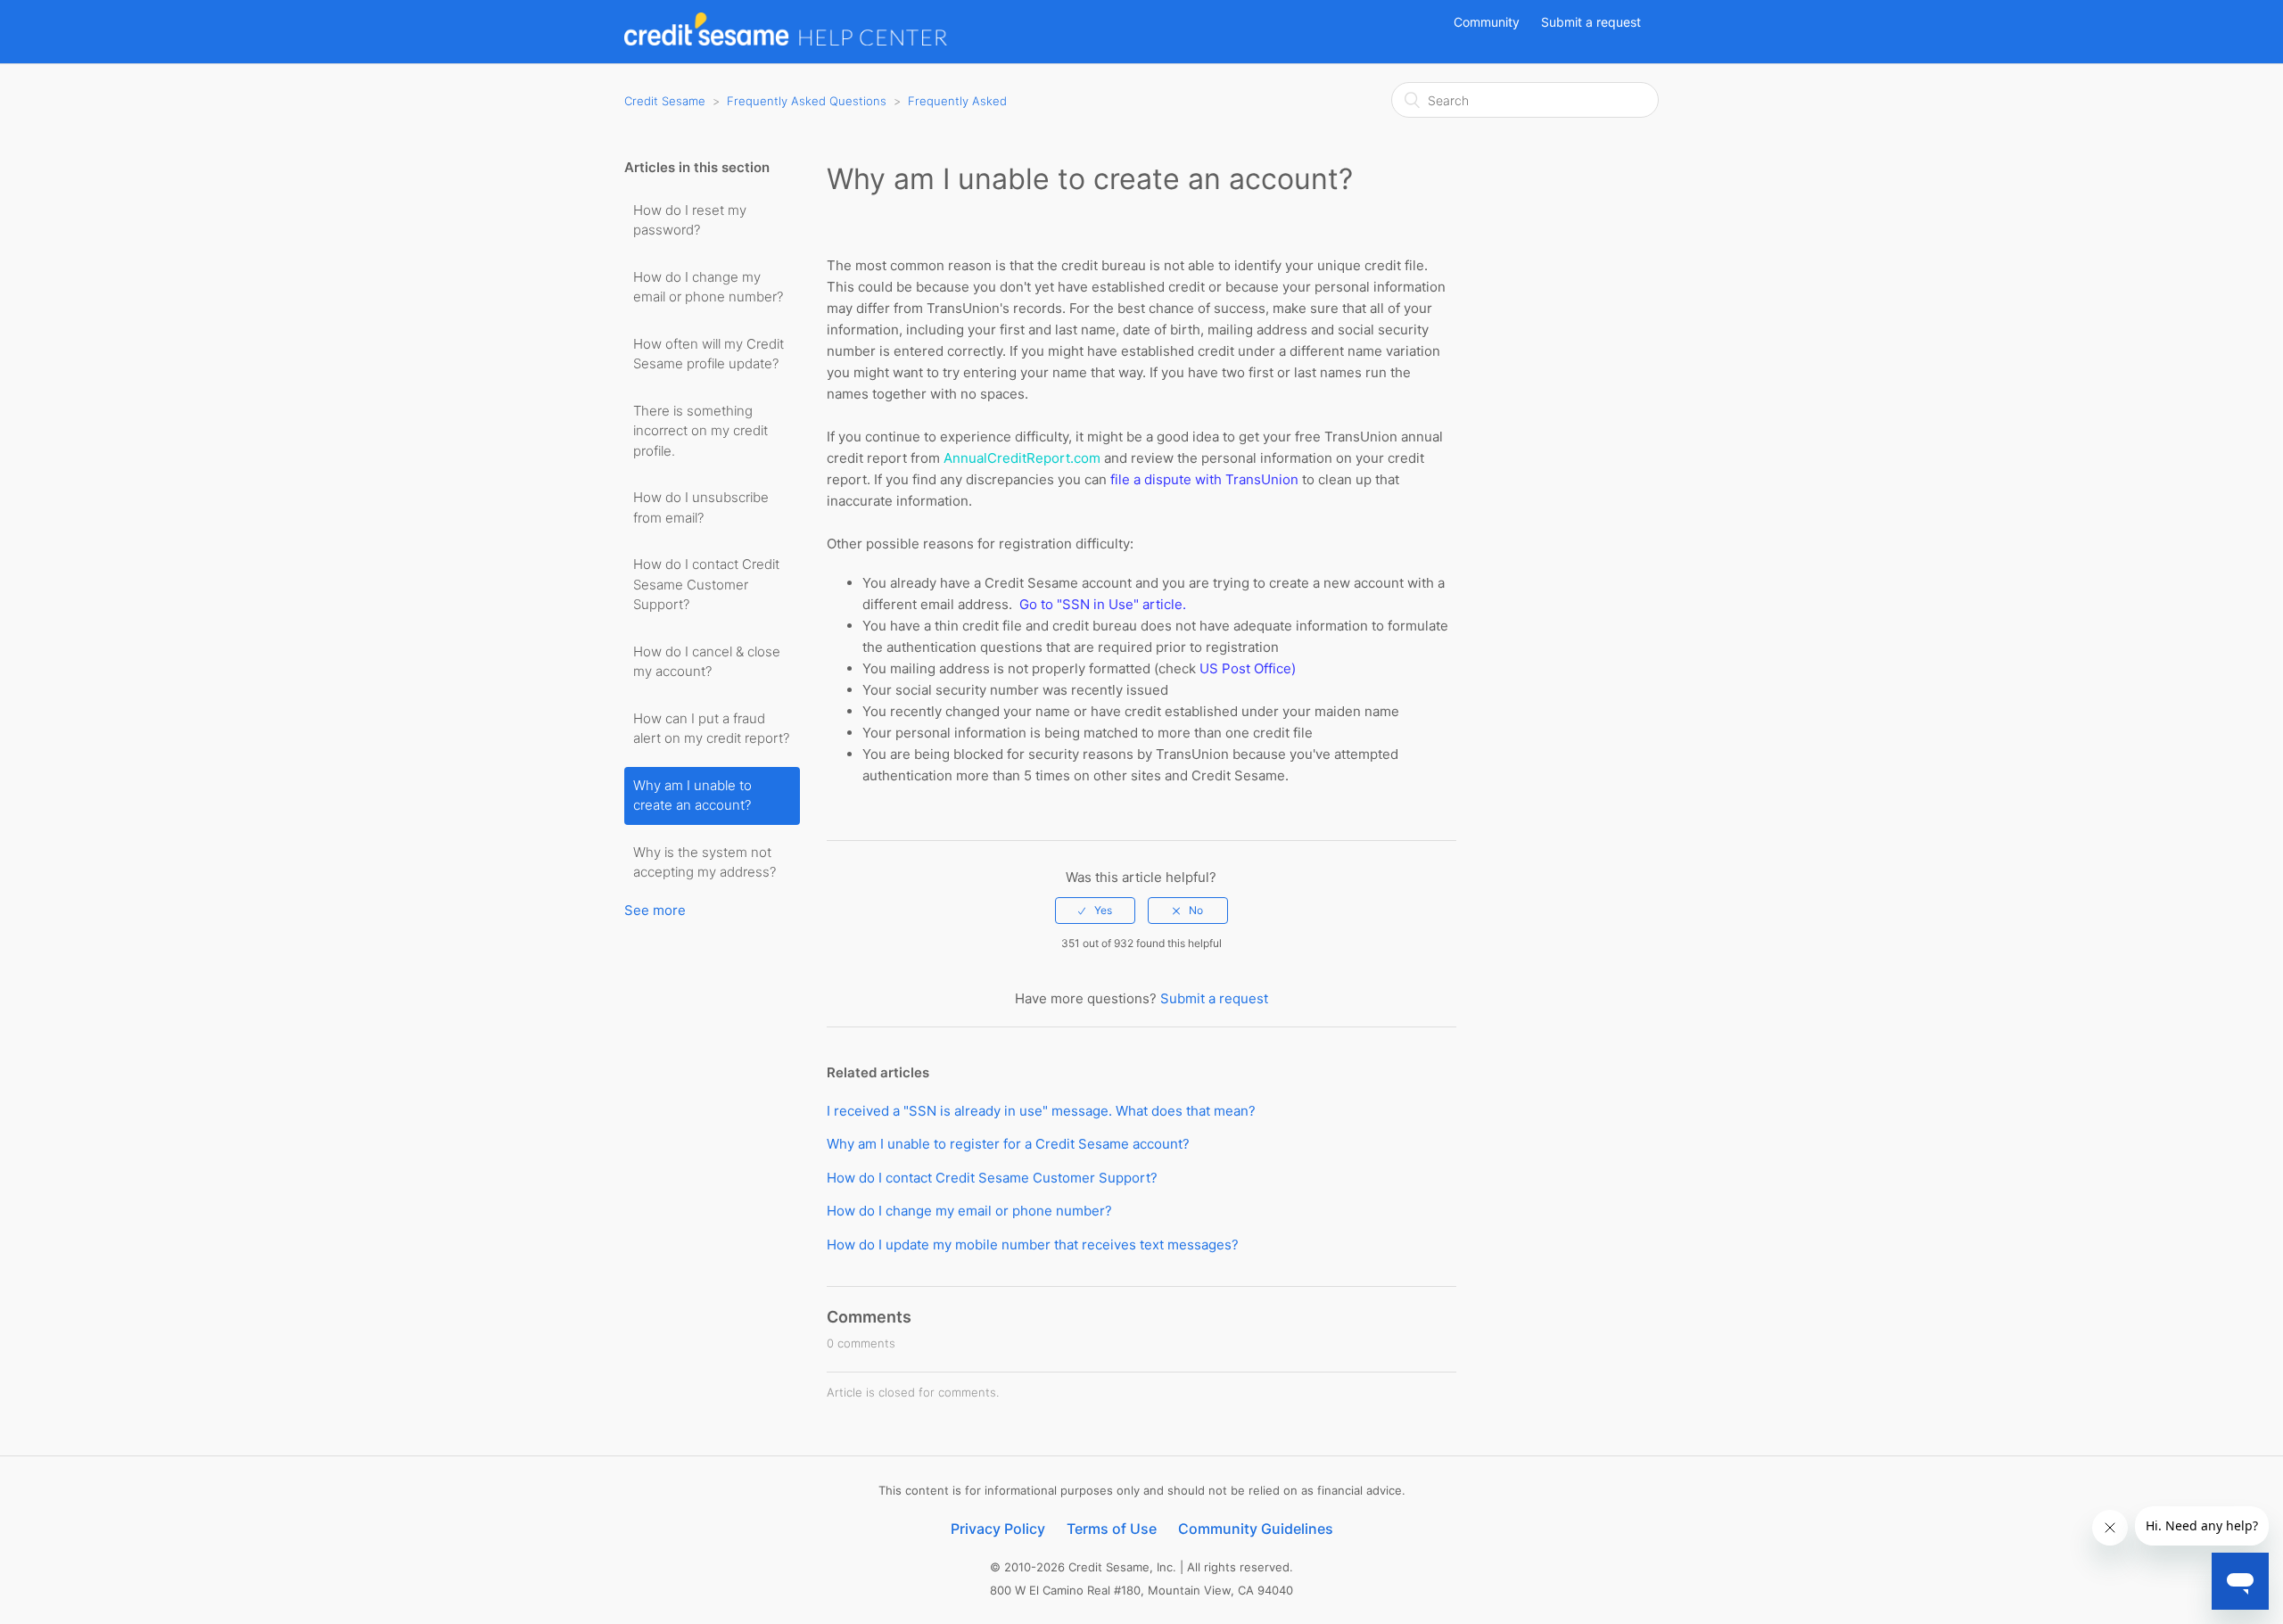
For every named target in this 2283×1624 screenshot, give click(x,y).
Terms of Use (1112, 1529)
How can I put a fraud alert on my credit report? (711, 729)
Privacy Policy (998, 1529)
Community (1487, 22)
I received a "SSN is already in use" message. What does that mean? (1041, 1111)
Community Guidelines (1256, 1529)
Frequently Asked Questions (807, 101)
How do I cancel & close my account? (707, 662)
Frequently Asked (957, 101)
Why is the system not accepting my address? (705, 862)
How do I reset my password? (690, 220)
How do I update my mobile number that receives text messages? (1033, 1245)
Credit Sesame (665, 101)
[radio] (1095, 911)
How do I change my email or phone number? (708, 287)
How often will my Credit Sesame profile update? (709, 354)
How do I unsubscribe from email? (701, 507)
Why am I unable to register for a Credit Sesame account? (1008, 1144)
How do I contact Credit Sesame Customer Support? (706, 584)
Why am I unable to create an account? (692, 796)
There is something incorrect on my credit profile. (701, 431)
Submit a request (1591, 22)
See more (655, 910)
